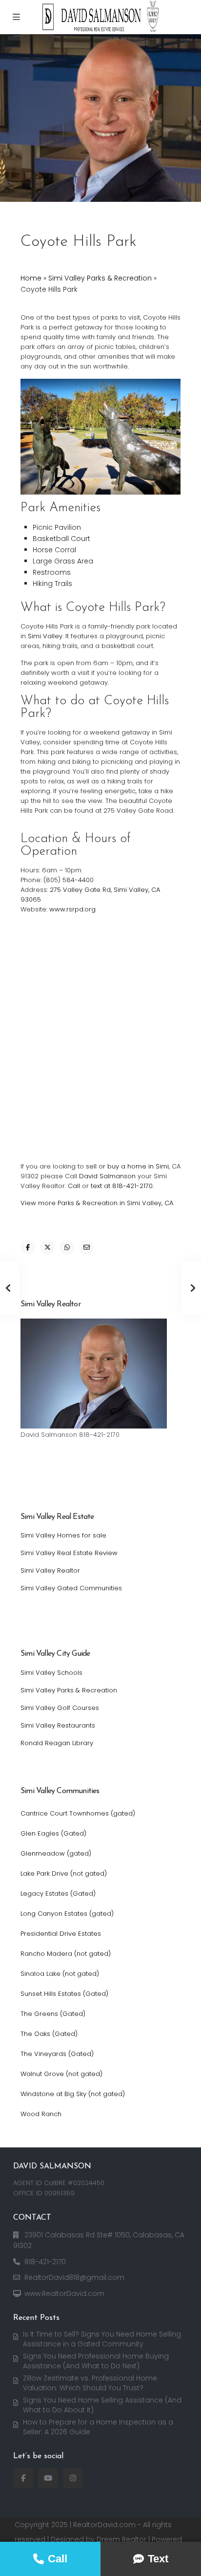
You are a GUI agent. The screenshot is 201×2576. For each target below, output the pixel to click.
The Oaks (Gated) (49, 2034)
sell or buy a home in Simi (127, 1166)
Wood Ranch (41, 2114)
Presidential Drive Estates (61, 1934)
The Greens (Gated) (53, 2014)
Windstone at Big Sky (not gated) (73, 2094)
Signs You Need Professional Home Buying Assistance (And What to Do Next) (96, 2361)
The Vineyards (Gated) (57, 2054)
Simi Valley (45, 636)
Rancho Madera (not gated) (66, 1954)
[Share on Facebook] (28, 1247)
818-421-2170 (45, 2262)
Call (74, 1186)
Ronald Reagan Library (57, 1743)
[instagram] (73, 2478)
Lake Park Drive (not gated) (64, 1873)
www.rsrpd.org (72, 909)
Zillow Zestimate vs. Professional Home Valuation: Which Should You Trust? (90, 2383)
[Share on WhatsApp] (67, 1247)
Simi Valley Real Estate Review (69, 1553)
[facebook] (23, 2478)
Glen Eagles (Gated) (53, 1833)
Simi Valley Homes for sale (63, 1535)
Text (158, 2559)
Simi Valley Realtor (50, 1570)
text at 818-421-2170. (122, 1186)
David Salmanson (107, 1176)
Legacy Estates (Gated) (58, 1894)
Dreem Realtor (121, 2539)
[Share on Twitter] (47, 1247)
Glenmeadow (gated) (56, 1853)
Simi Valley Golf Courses (60, 1708)
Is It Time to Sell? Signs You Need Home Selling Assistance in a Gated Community (102, 2339)
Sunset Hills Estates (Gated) (64, 1994)
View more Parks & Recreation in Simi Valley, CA (97, 1203)
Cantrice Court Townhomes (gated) (78, 1813)
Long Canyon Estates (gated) (67, 1914)
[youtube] (48, 2478)
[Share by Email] (86, 1247)
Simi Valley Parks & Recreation (100, 278)
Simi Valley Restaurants (58, 1725)
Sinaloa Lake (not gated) (60, 1974)
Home (31, 278)
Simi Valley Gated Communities (71, 1588)
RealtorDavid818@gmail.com (74, 2277)
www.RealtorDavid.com (64, 2294)
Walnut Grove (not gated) (61, 2074)
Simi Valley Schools (51, 1673)
